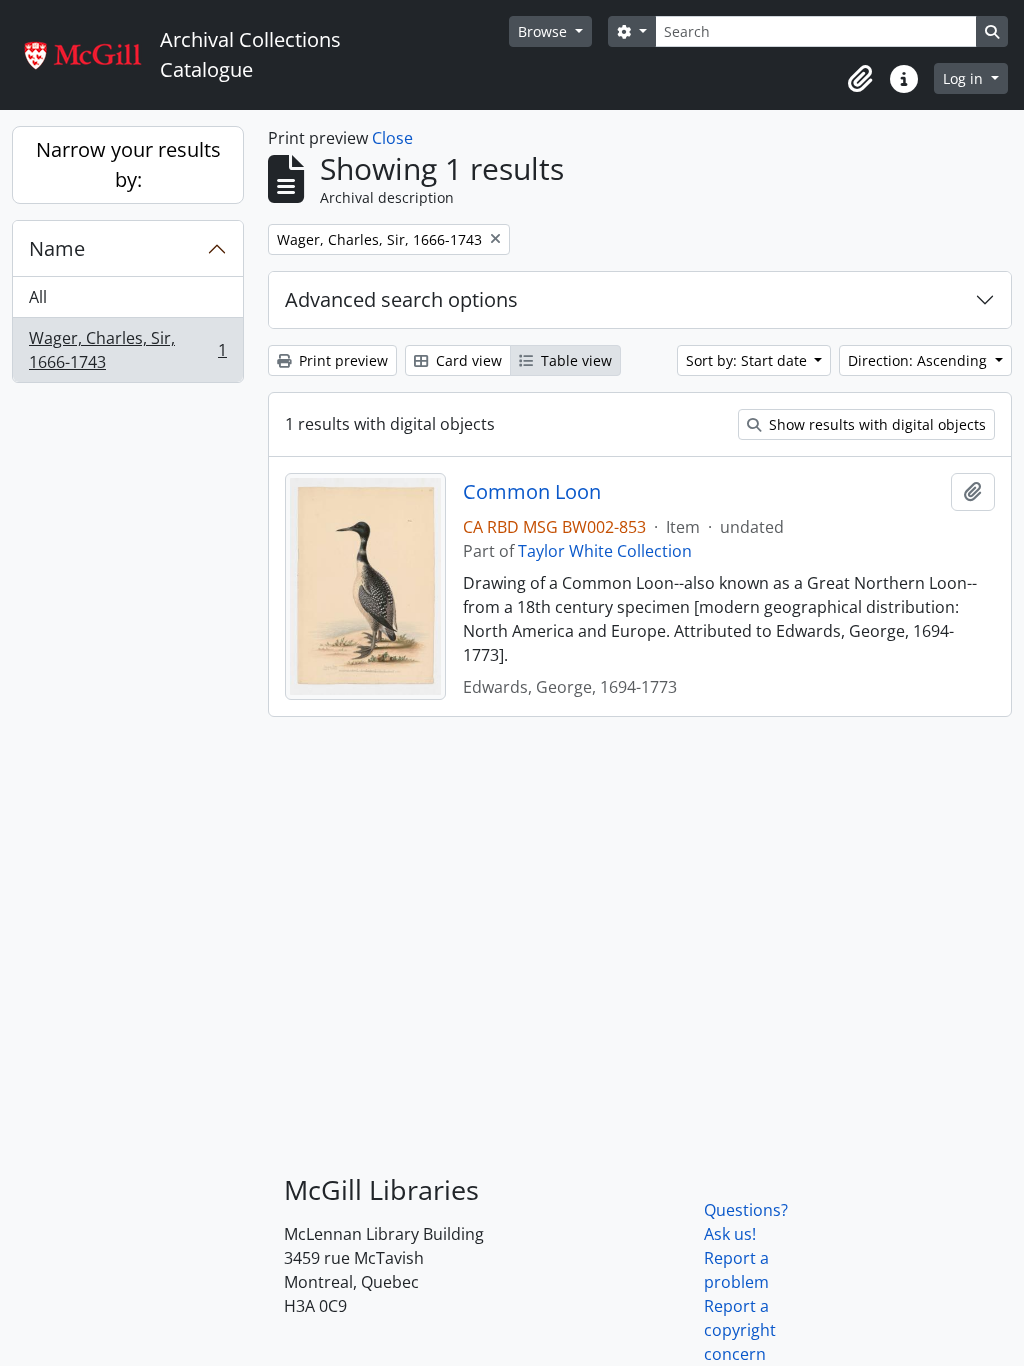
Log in (965, 78)
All (38, 297)
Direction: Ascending (919, 360)
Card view (467, 360)
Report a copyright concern (740, 1330)
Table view (574, 360)
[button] (860, 79)
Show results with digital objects (875, 424)
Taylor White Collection (605, 551)
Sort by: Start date (748, 360)
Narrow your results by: (128, 164)
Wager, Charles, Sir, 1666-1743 (127, 350)
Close (392, 138)
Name (57, 248)
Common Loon (532, 492)
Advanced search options (401, 299)
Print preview (341, 360)
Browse (544, 31)
